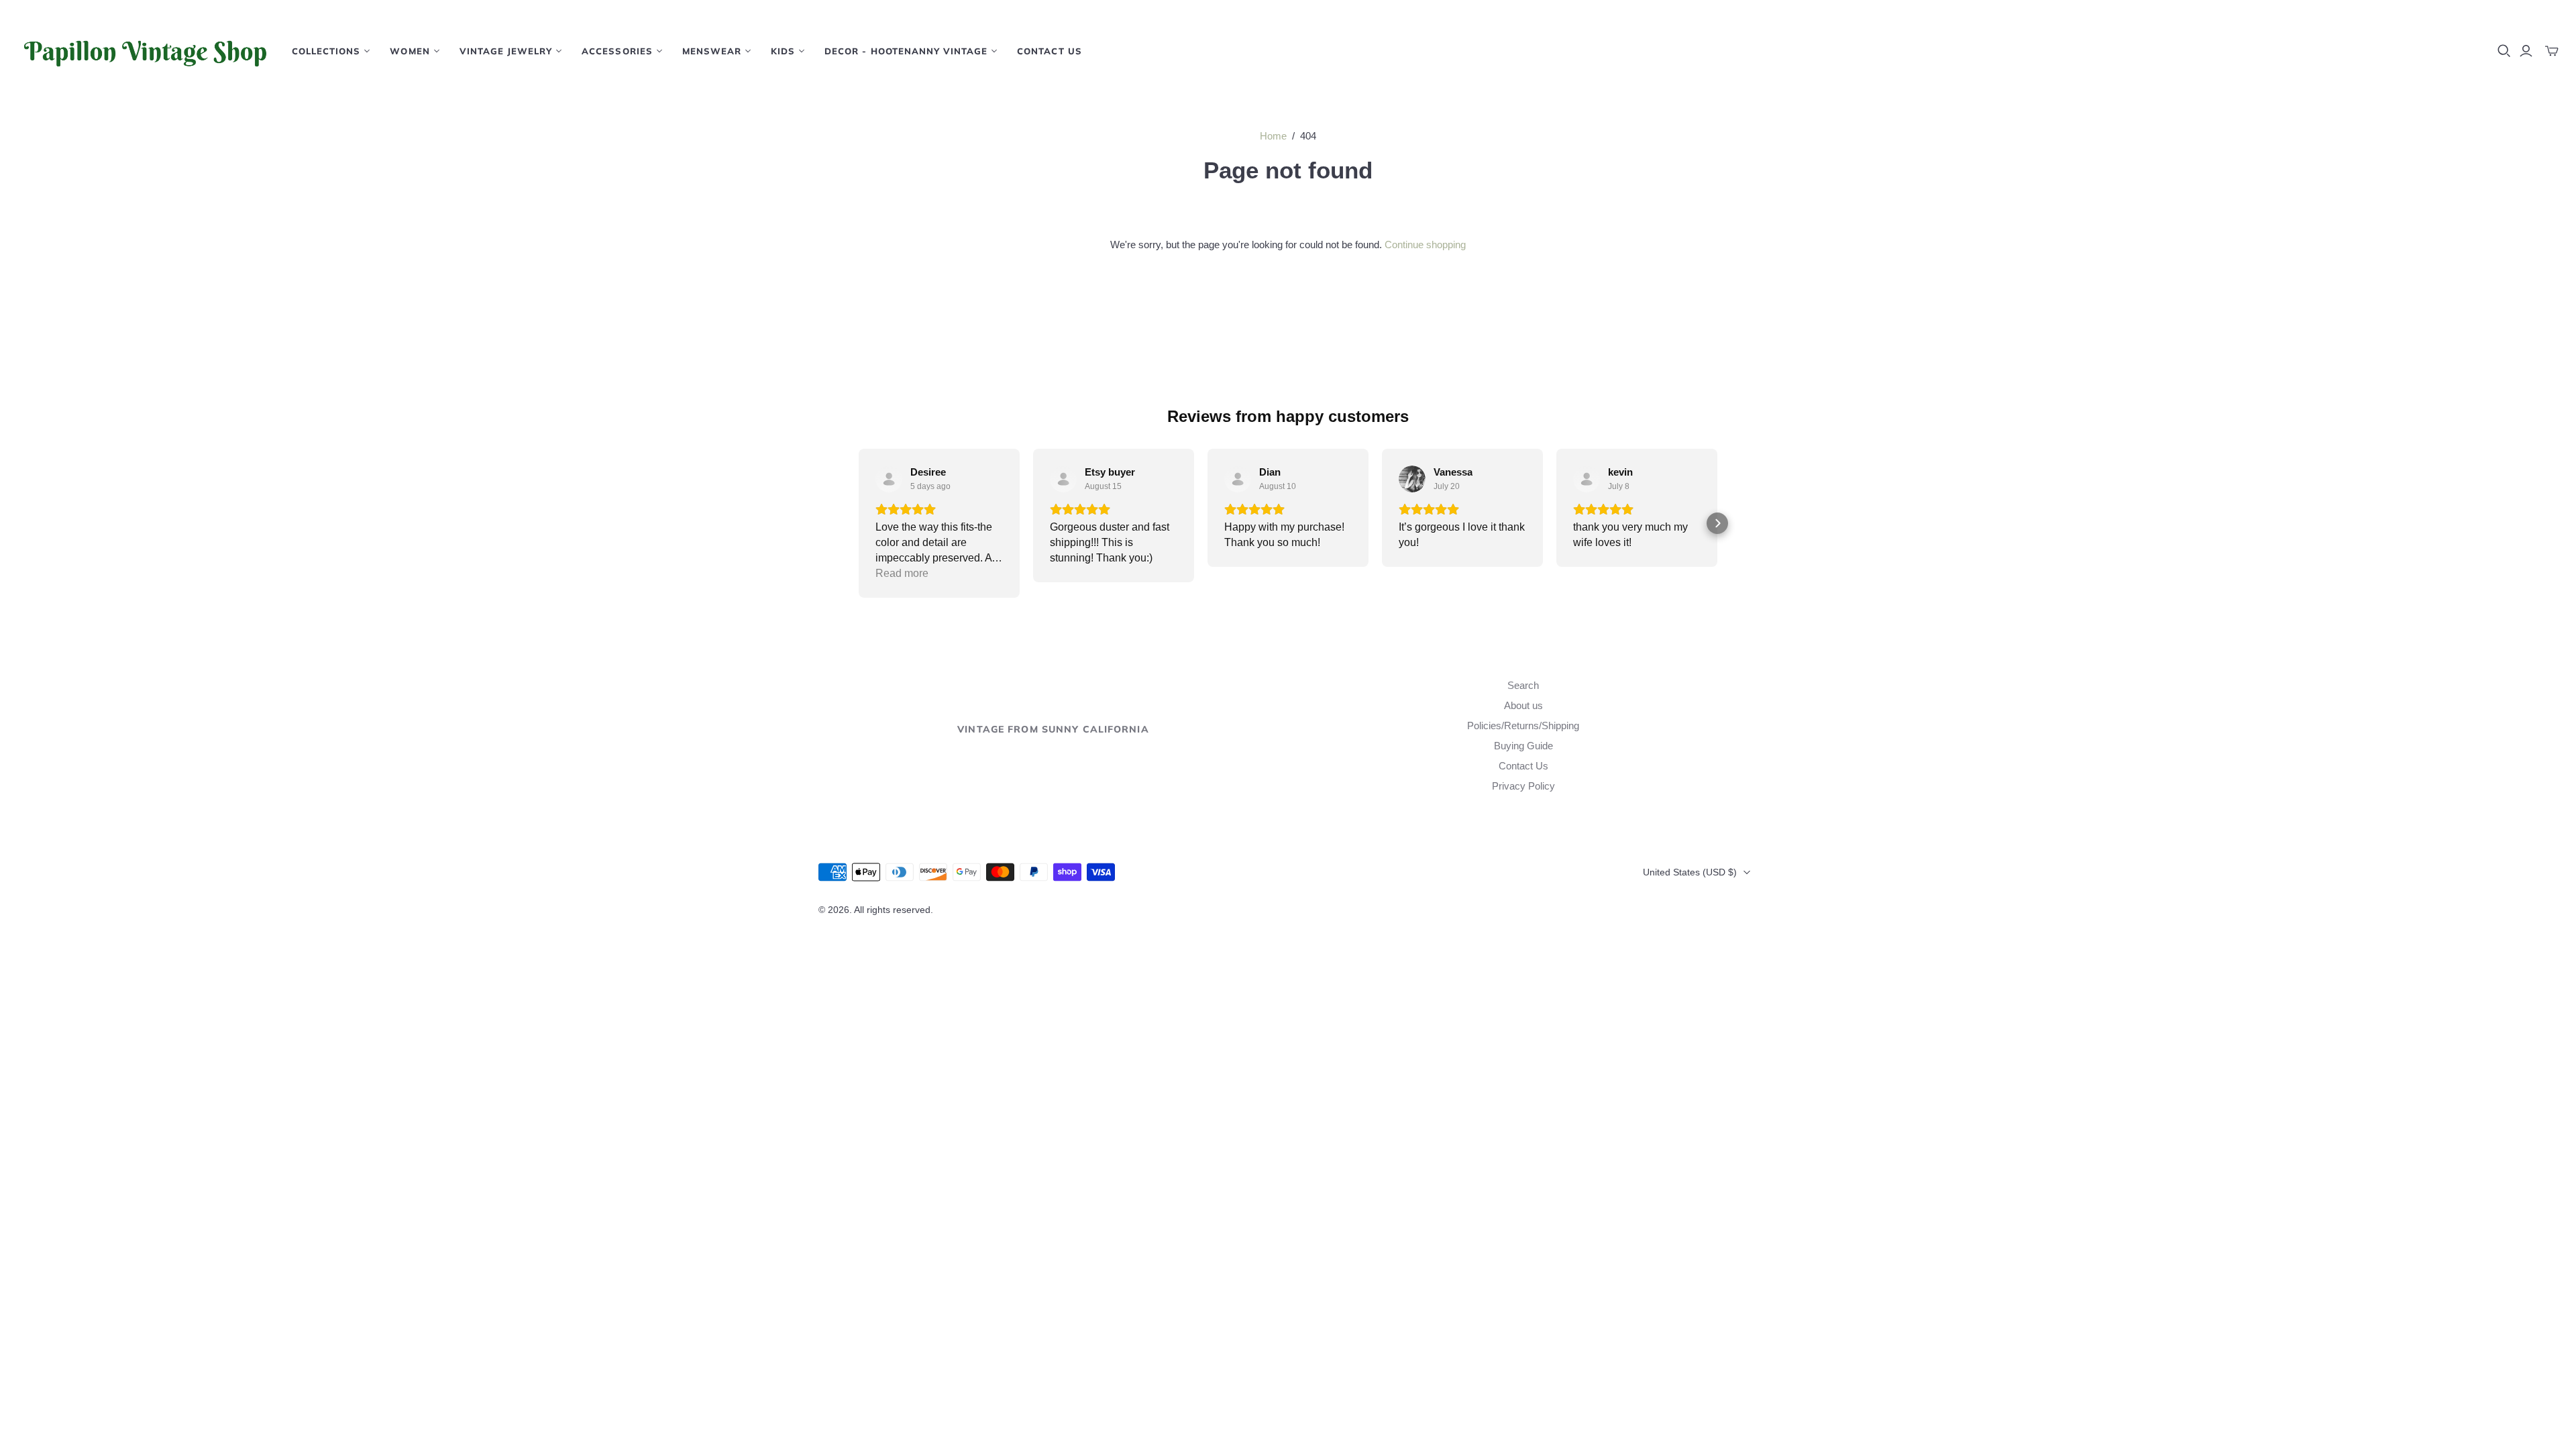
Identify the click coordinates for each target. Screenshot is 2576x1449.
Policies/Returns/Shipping (1523, 726)
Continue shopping (1425, 245)
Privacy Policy (1523, 786)
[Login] (2526, 51)
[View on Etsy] (889, 479)
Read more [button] (902, 573)
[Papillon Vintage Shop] (144, 51)
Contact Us (1049, 51)
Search (1523, 685)
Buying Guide (1523, 746)
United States (1690, 872)
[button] (859, 523)
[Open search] (2504, 51)
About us (1523, 705)
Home (1273, 136)
